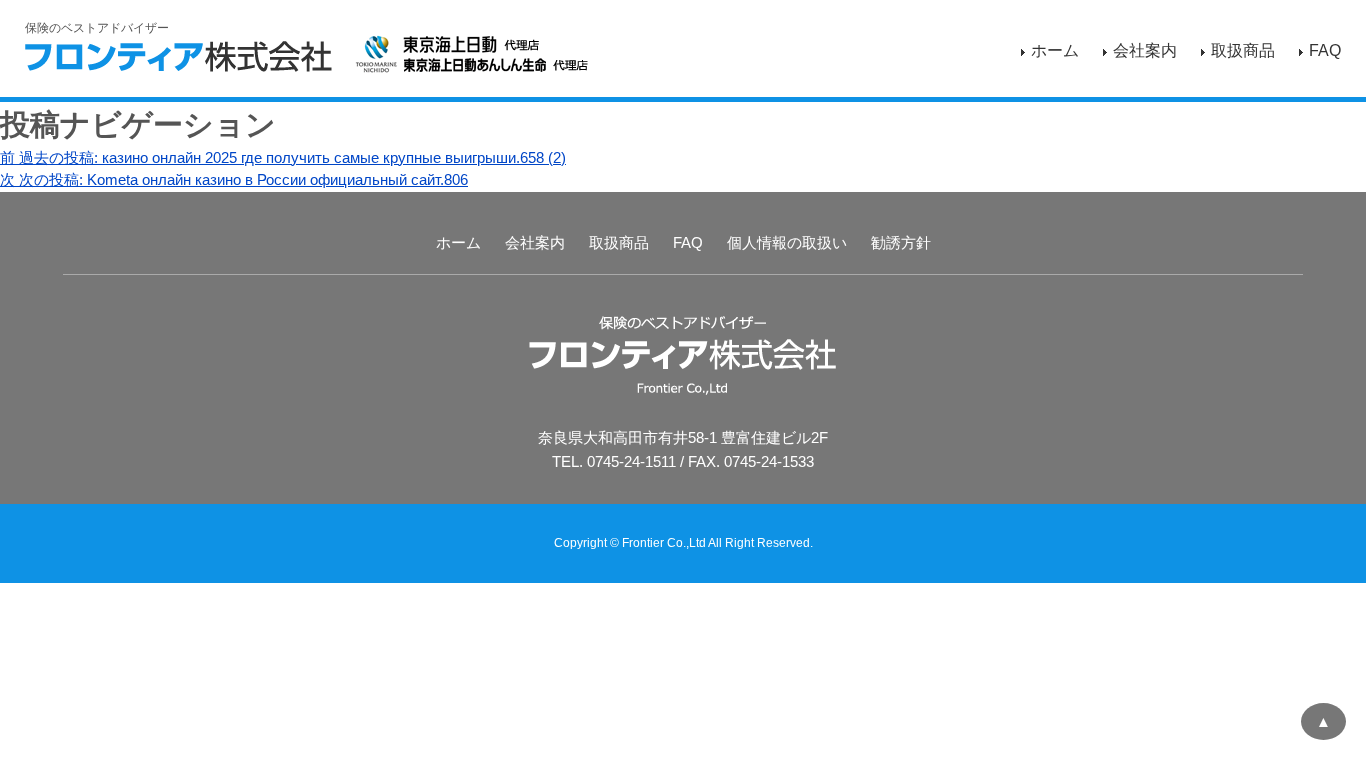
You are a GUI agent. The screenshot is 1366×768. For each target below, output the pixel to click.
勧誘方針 (901, 242)
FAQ (1325, 50)
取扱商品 (1243, 50)
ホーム (1055, 50)
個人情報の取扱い (787, 242)
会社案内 (1145, 50)
